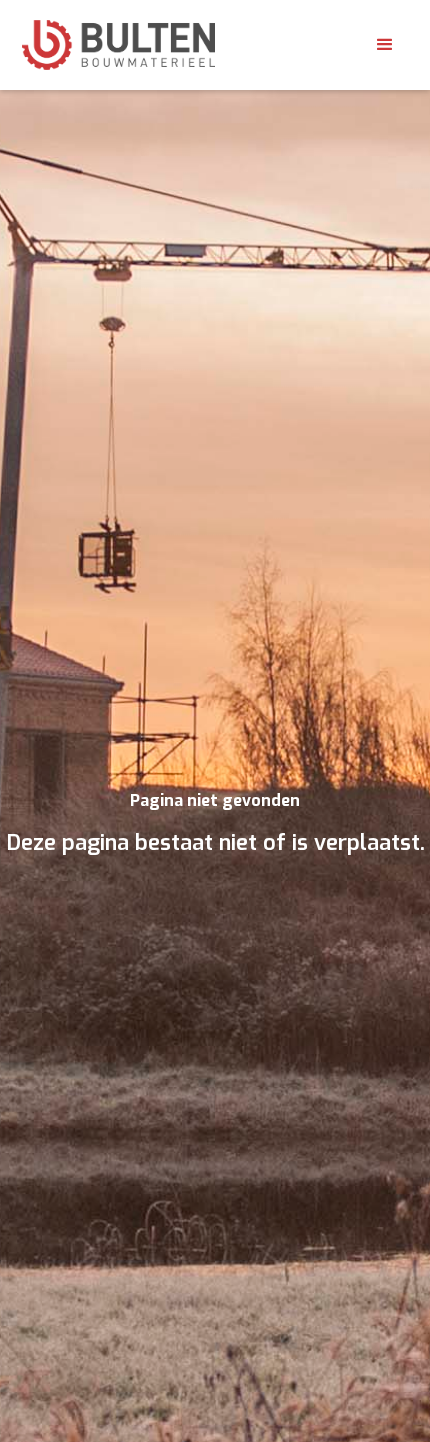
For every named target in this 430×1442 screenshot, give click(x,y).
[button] (385, 45)
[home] (119, 45)
